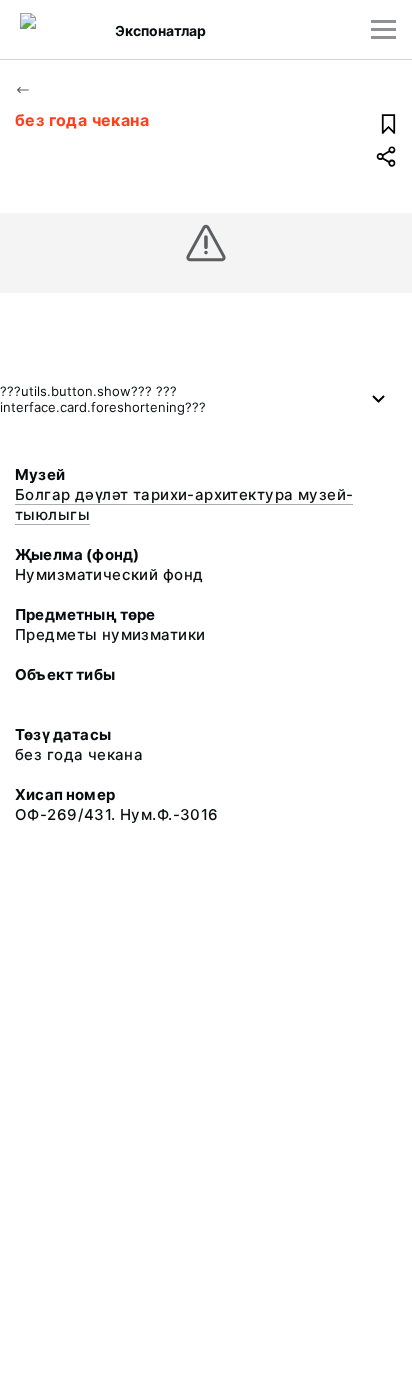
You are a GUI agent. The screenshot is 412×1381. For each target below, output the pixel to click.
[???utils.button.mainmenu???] (383, 29)
